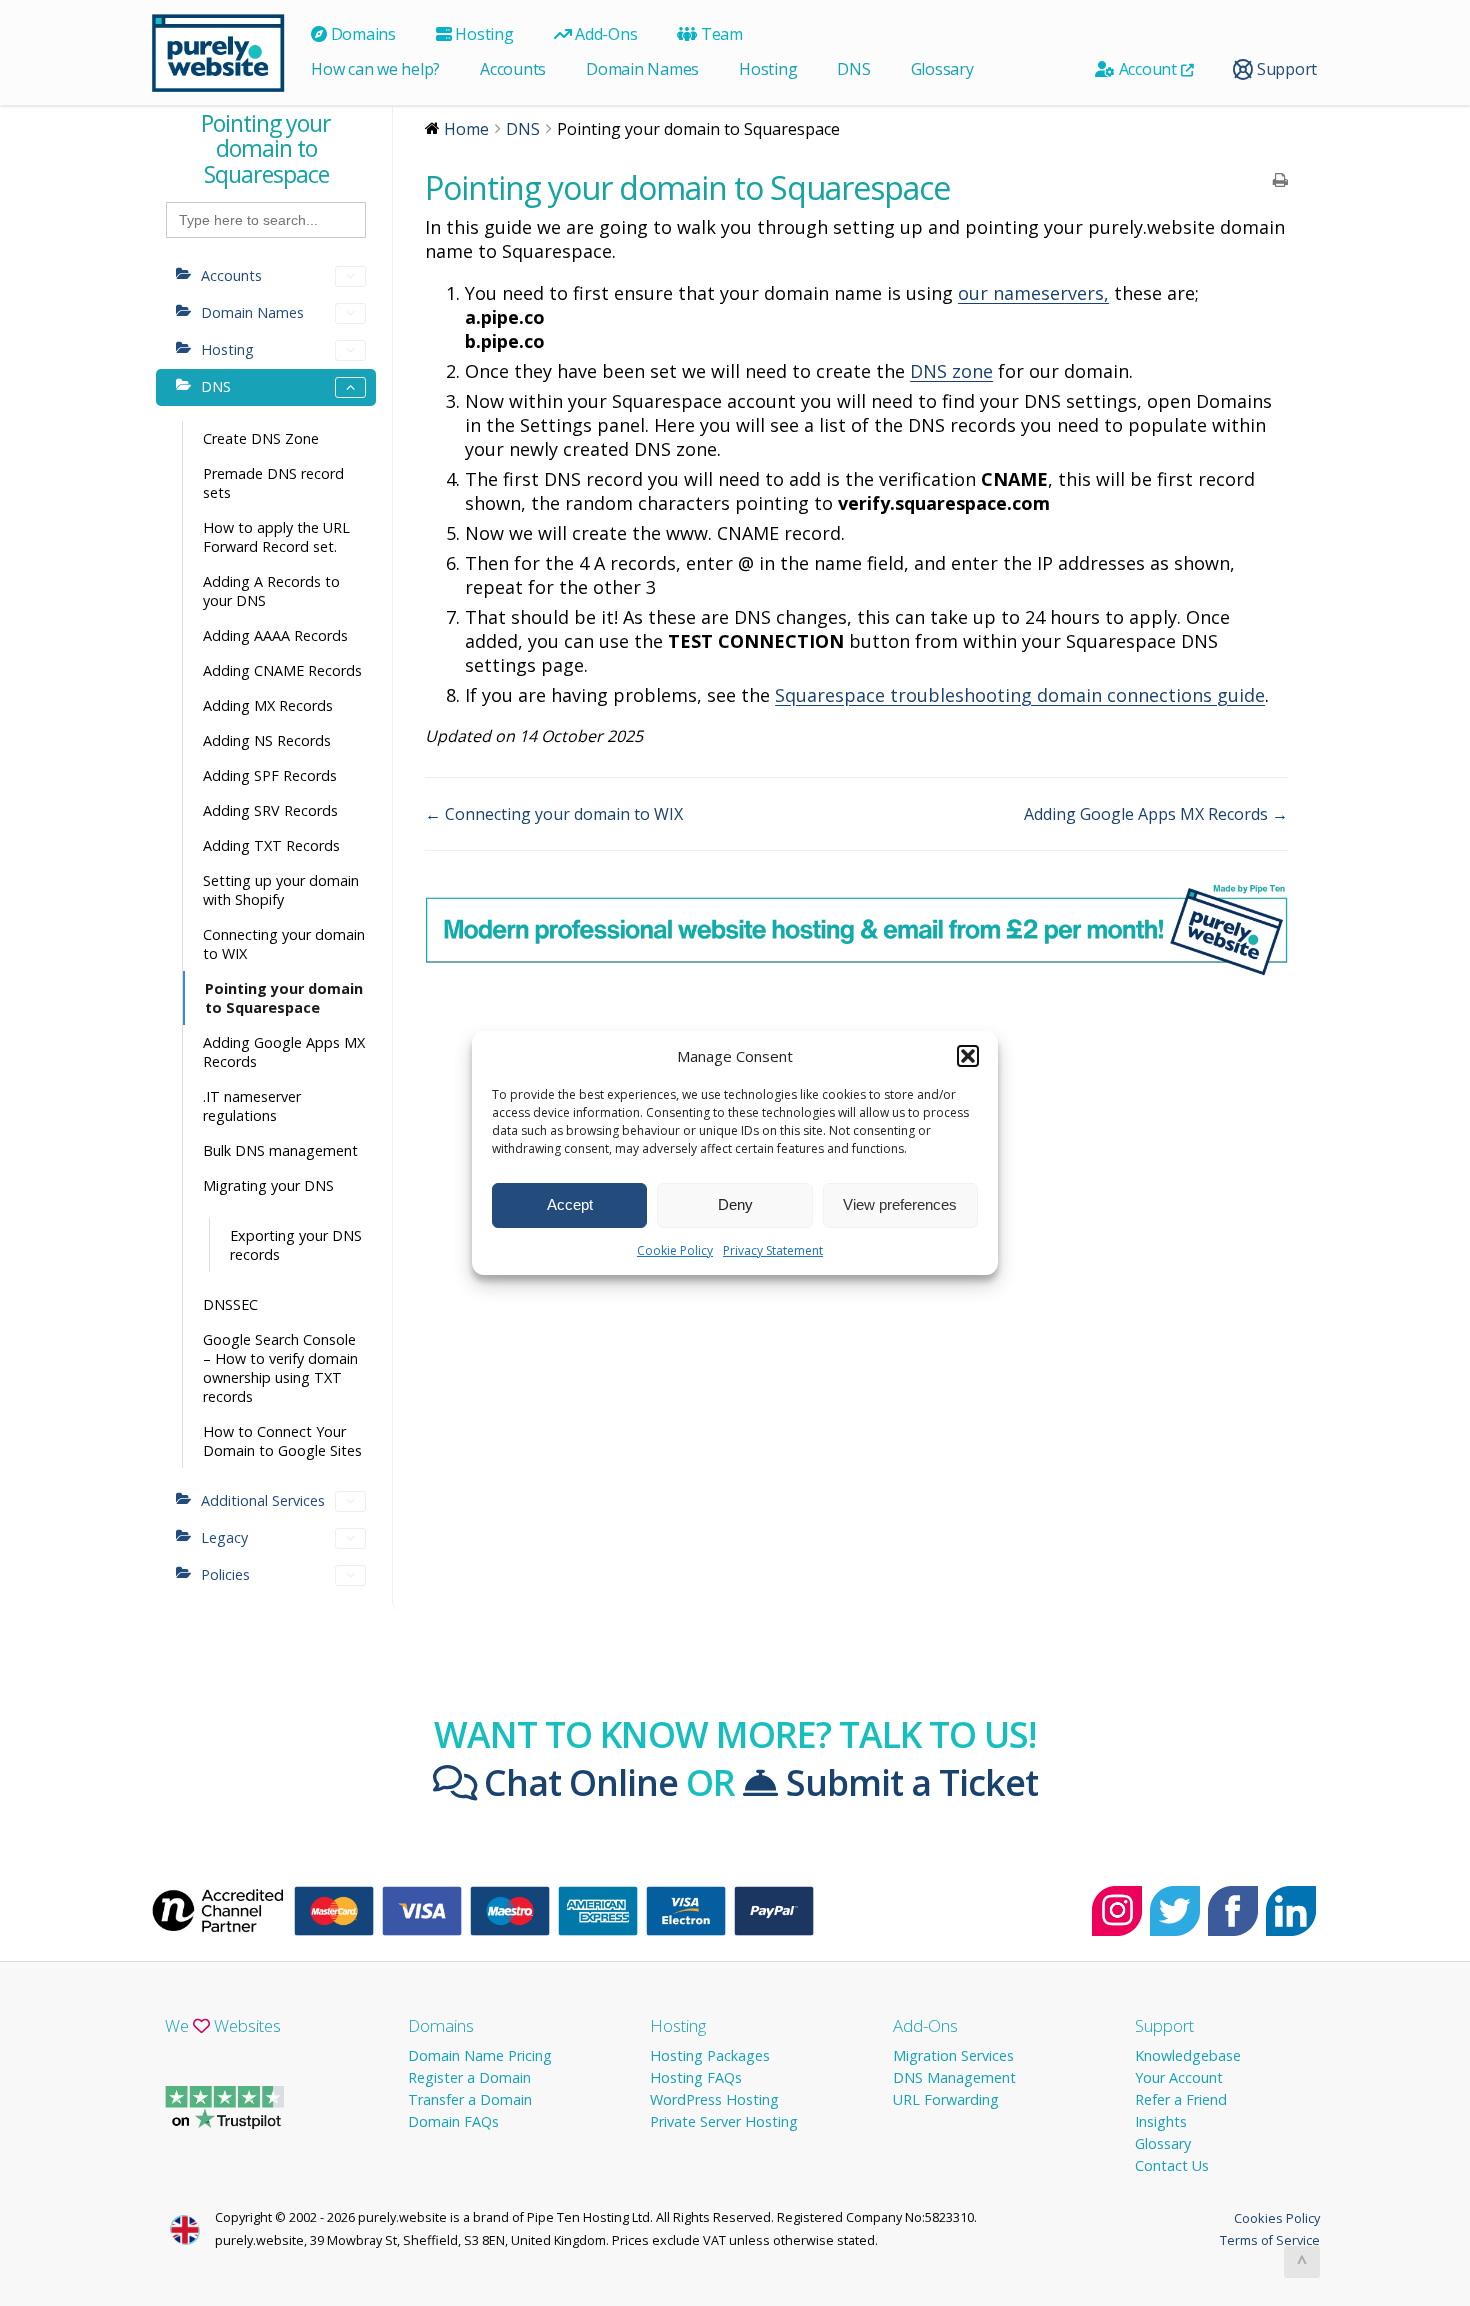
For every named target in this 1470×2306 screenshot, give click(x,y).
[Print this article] (1280, 181)
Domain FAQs (453, 2121)
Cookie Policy (675, 1250)
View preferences (900, 1205)
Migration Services (953, 2055)
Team (720, 34)
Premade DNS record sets (273, 483)
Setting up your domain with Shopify (281, 890)
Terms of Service (1270, 2240)
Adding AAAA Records (275, 635)
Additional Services (263, 1500)
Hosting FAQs (696, 2077)
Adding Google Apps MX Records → (1156, 814)
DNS (853, 69)
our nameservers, (1033, 293)
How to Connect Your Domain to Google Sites (282, 1441)
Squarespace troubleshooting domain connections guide (1020, 695)
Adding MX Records (268, 705)
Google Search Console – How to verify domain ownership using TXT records (280, 1368)
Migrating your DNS (268, 1185)
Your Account (1179, 2077)
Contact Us (1172, 2165)
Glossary (942, 69)
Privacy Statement (773, 1250)
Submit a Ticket (908, 1782)
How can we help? (375, 69)
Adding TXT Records (271, 845)
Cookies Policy (1277, 2218)
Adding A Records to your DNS (271, 591)
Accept (570, 1205)
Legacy (224, 1537)
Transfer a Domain (470, 2099)
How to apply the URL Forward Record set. (276, 537)
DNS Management (954, 2077)
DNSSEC (230, 1304)
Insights (1161, 2121)
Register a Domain (469, 2077)
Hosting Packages (710, 2055)
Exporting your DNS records (296, 1245)
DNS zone (951, 371)
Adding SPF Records (270, 775)
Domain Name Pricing (480, 2055)
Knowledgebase (1188, 2055)
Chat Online (577, 1782)
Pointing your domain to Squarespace (284, 998)
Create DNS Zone (261, 438)
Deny (735, 1205)
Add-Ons (604, 34)
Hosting (483, 34)
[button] (968, 1056)
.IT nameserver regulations (252, 1106)
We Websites (223, 2025)
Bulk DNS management (280, 1150)
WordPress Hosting (714, 2099)
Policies (225, 1574)
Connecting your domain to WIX (284, 944)
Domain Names (642, 69)
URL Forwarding (946, 2099)
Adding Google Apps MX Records (284, 1052)
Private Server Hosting (724, 2121)
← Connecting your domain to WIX (554, 814)
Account (1148, 69)
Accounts (513, 69)
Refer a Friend (1181, 2099)
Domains (361, 34)
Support (1285, 69)
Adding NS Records (267, 740)
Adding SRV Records (270, 810)
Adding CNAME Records (282, 670)
